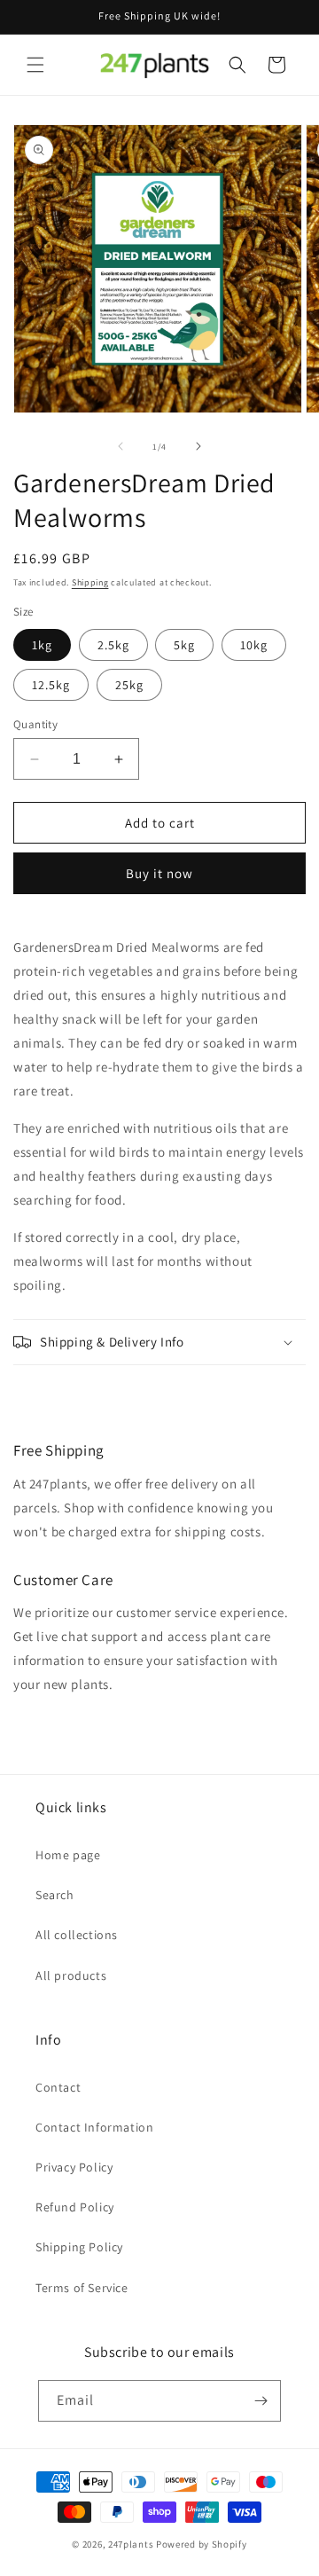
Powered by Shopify (202, 2544)
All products (71, 1975)
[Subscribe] (261, 2401)
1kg (42, 645)
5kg (184, 645)
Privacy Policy (74, 2167)
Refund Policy (75, 2207)
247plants (131, 2544)
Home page (68, 1855)
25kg (129, 685)
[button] (35, 65)
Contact (58, 2087)
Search (55, 1895)
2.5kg (113, 645)
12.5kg (51, 685)
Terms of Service (82, 2288)
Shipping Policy (79, 2247)
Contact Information (94, 2127)
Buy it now (159, 873)
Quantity (35, 724)
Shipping (90, 582)
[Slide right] (198, 446)
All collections (77, 1935)
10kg (254, 645)
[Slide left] (121, 446)
